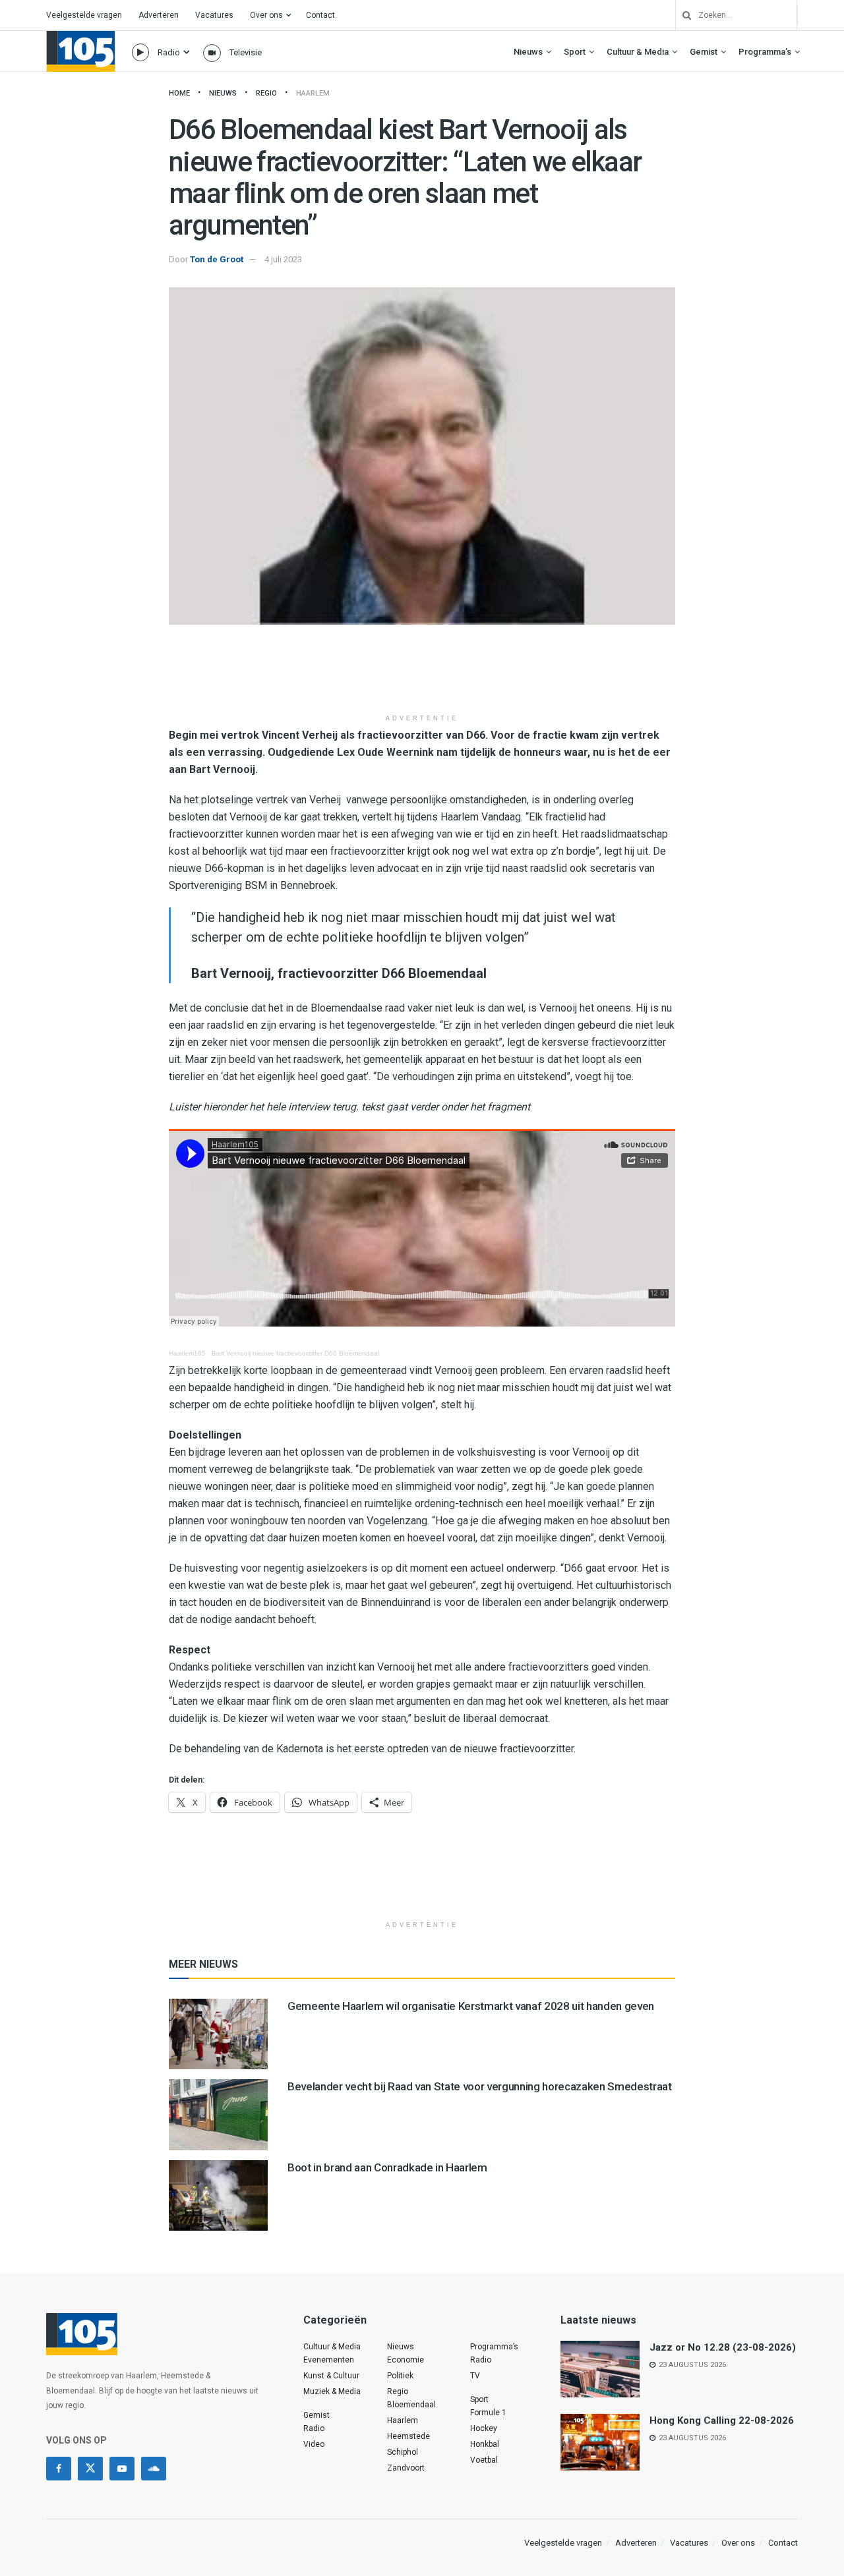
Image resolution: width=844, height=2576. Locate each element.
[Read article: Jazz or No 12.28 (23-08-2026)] (600, 2369)
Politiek (400, 2376)
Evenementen (329, 2360)
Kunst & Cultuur (331, 2376)
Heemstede (408, 2436)
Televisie (246, 52)
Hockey (484, 2428)
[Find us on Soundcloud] (154, 2469)
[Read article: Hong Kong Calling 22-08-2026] (600, 2442)
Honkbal (485, 2444)
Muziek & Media (332, 2391)
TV (475, 2376)
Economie (406, 2360)
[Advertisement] (422, 674)
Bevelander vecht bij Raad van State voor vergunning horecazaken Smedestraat (480, 2086)
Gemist (704, 52)
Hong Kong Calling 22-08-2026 (722, 2420)
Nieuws (528, 52)
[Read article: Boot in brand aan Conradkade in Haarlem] (218, 2195)
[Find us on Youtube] (122, 2469)
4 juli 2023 (283, 259)
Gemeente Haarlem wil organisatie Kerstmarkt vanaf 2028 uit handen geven (471, 2006)
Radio (169, 52)
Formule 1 (488, 2413)
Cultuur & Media (638, 52)
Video (314, 2444)
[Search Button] (682, 15)
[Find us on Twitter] (90, 2469)
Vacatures (214, 15)
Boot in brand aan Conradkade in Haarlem (387, 2167)
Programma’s (765, 52)
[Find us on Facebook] (59, 2469)
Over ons (266, 15)
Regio (266, 93)
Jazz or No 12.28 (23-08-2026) (723, 2347)
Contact (320, 15)
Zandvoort (406, 2468)
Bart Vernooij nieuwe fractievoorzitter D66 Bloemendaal (295, 1353)
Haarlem (313, 93)
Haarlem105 (187, 1353)
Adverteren (159, 15)
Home (179, 93)
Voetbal (484, 2460)
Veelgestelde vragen (84, 15)
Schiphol (403, 2452)
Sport (575, 52)
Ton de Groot (217, 259)
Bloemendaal (411, 2405)
